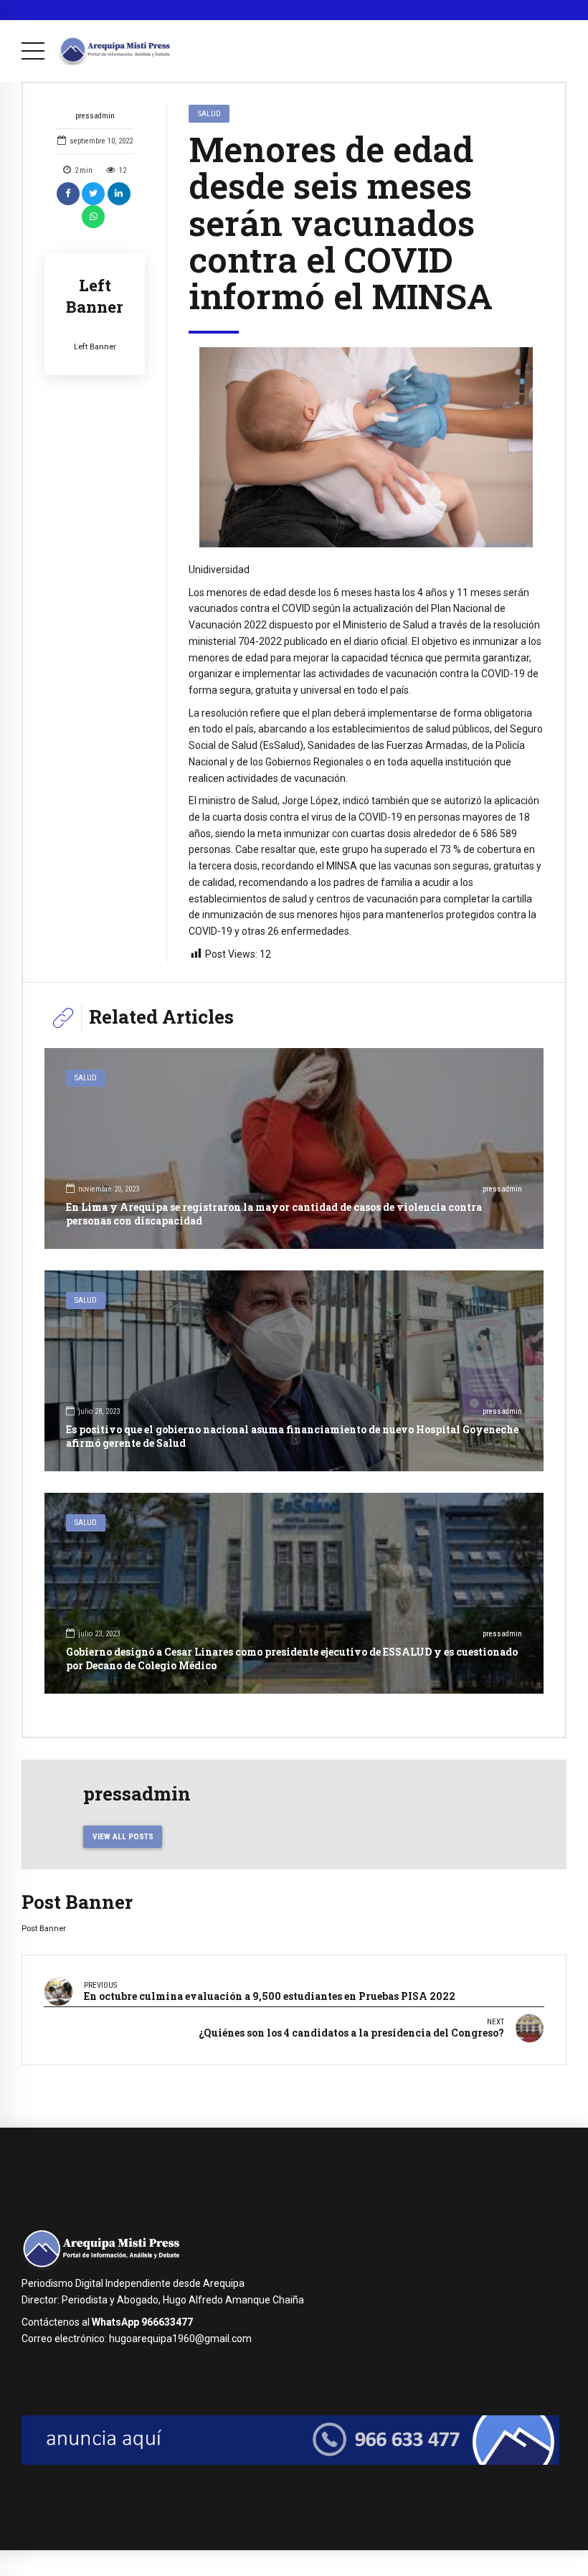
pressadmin (95, 116)
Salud (209, 113)
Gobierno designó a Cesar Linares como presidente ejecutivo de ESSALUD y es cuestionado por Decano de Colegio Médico (292, 1658)
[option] (366, 447)
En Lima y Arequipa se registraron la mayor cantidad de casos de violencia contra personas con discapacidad (274, 1213)
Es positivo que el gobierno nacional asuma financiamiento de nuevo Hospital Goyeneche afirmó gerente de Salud (292, 1436)
